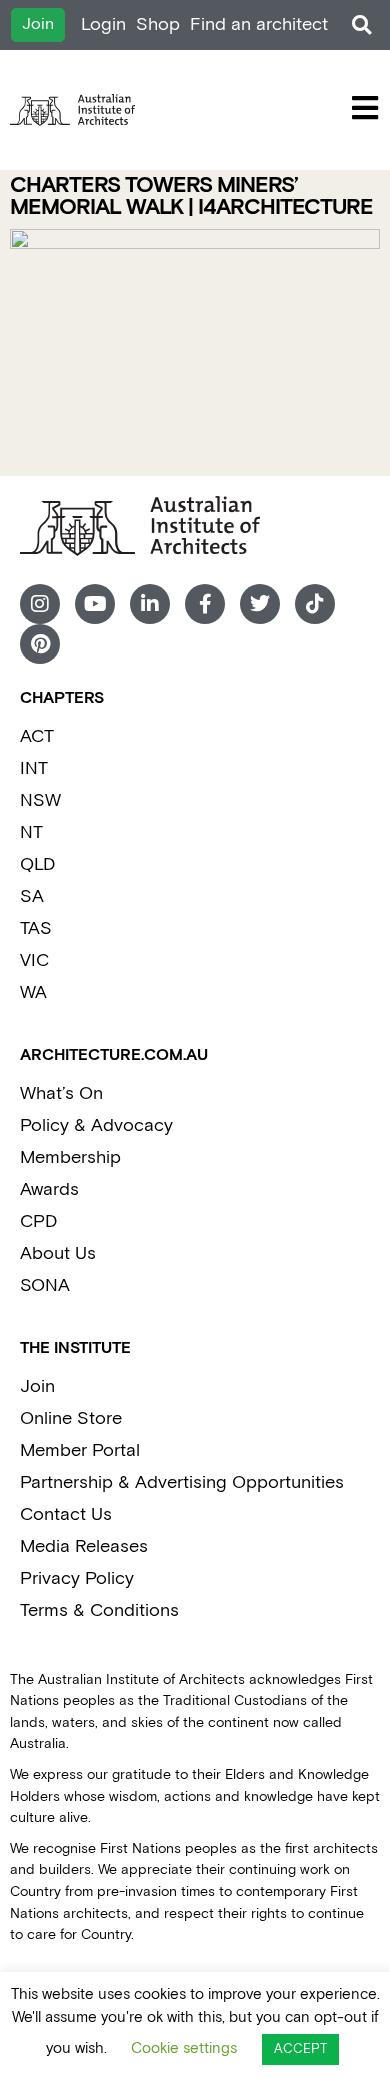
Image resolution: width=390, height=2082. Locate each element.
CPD (38, 1221)
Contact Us (66, 1514)
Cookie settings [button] (184, 2048)
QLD (37, 864)
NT (31, 832)
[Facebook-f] (205, 604)
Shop (158, 24)
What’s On (61, 1093)
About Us (58, 1253)
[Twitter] (260, 604)
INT (34, 768)
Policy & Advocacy (96, 1125)
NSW (40, 800)
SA (32, 896)
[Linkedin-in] (150, 604)
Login (103, 24)
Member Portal (80, 1450)
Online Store (71, 1418)
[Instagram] (40, 604)
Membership (70, 1157)
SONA (45, 1285)
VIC (34, 960)
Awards (49, 1189)
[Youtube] (95, 604)
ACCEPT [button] (300, 2049)
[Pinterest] (40, 644)
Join (37, 1386)
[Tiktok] (315, 604)
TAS (36, 928)
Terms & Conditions (99, 1610)
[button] (361, 25)
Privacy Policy (77, 1578)
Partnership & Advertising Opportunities (182, 1482)
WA (33, 992)
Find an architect (259, 24)
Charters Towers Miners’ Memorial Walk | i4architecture (191, 196)
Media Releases (84, 1546)
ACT (37, 736)
